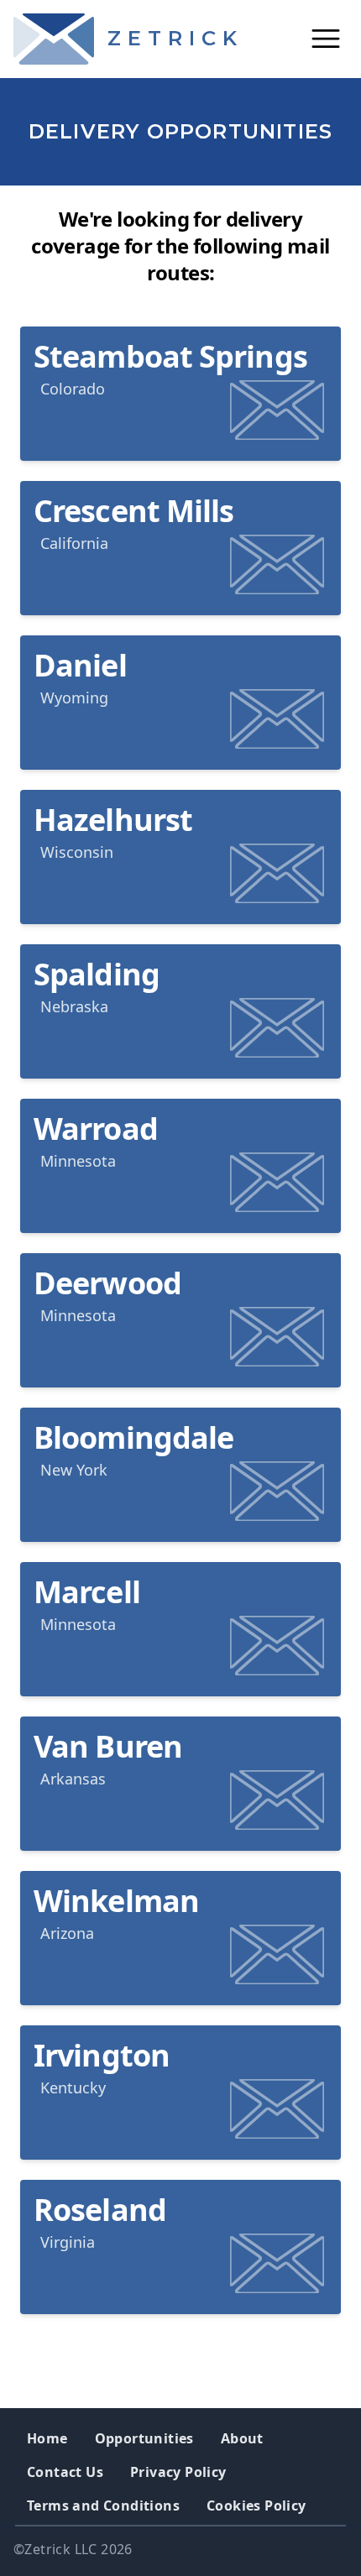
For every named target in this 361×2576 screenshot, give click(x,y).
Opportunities (144, 2438)
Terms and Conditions (103, 2505)
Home (47, 2438)
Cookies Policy (256, 2505)
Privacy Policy (178, 2472)
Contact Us (65, 2472)
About (242, 2438)
